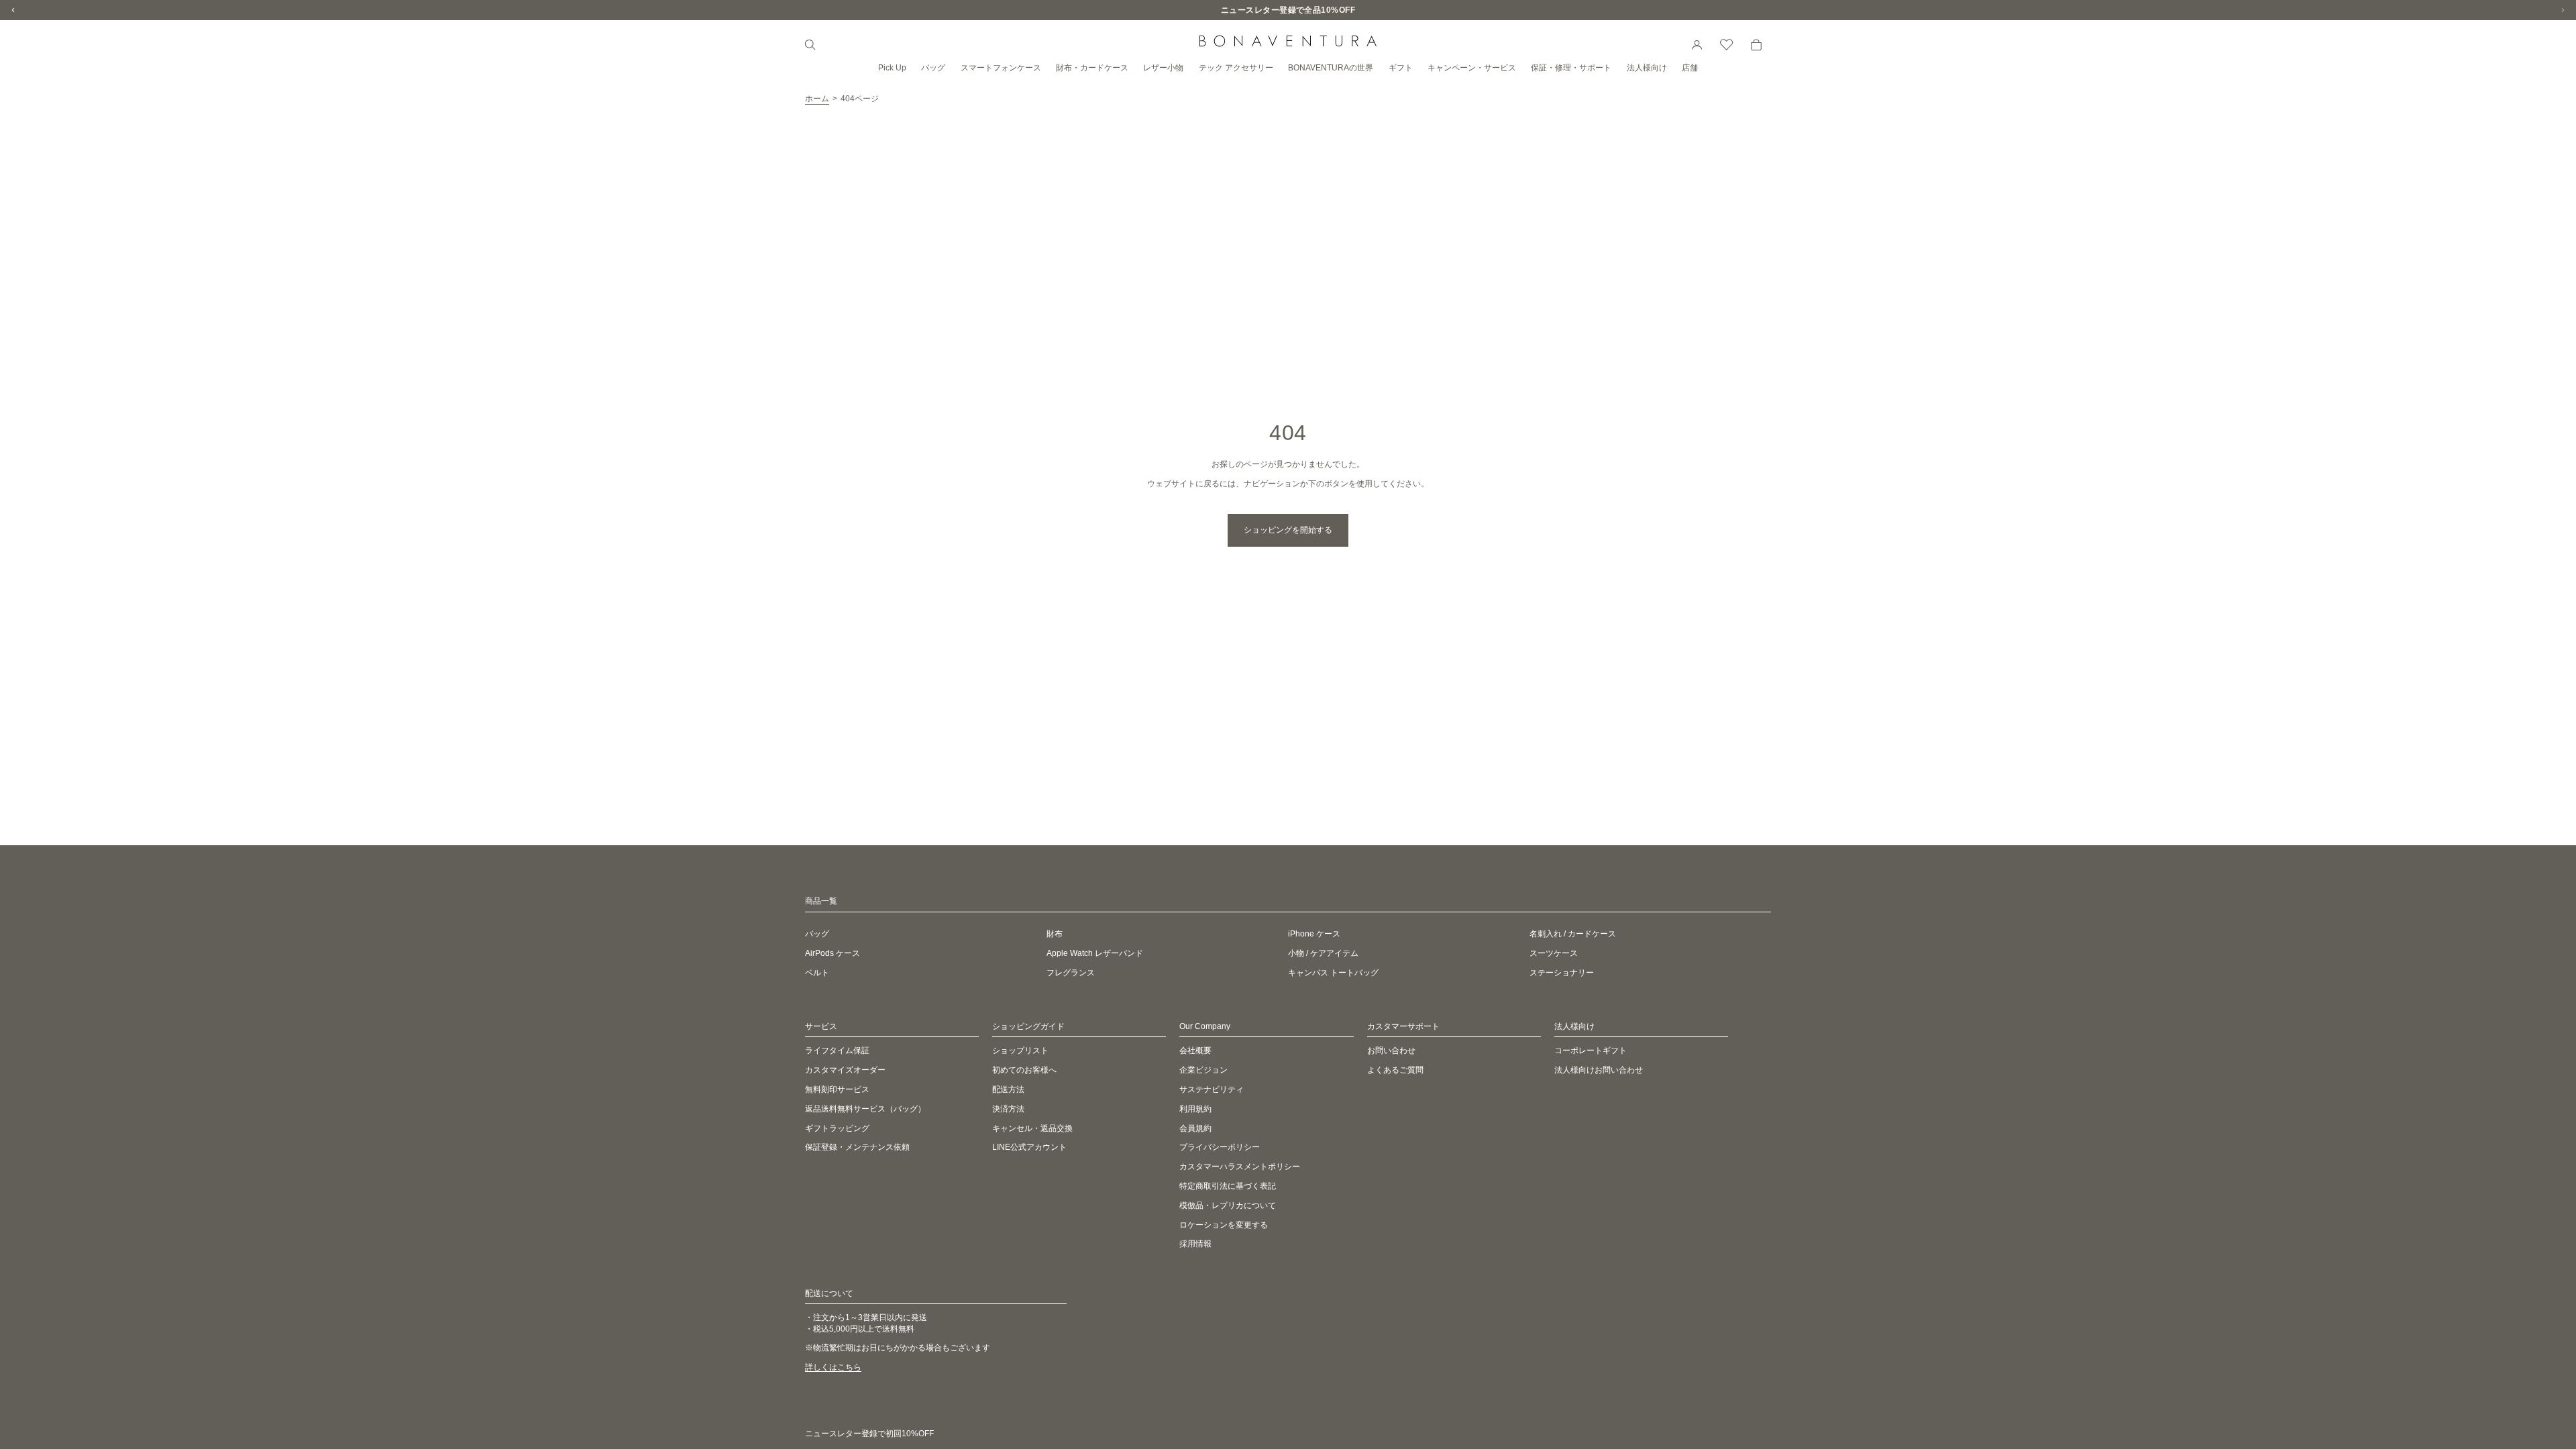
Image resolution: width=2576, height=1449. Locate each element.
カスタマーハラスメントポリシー (1240, 1167)
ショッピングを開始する (1288, 530)
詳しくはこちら (833, 1367)
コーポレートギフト (1591, 1051)
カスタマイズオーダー (845, 1070)
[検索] (810, 45)
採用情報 (1195, 1244)
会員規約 (1195, 1128)
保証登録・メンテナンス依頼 (857, 1148)
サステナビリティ (1212, 1089)
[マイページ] (1697, 45)
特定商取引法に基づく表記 (1228, 1186)
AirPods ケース (833, 953)
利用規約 (1195, 1109)
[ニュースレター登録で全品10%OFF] (1288, 10)
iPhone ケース (1314, 934)
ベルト (817, 973)
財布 (1055, 934)
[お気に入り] (1727, 45)
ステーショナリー (1562, 973)
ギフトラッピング (837, 1128)
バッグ (817, 934)
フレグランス (1071, 973)
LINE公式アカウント (1029, 1148)
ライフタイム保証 (837, 1051)
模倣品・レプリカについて (1228, 1205)
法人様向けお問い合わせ (1599, 1070)
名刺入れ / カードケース (1573, 934)
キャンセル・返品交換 (1032, 1128)
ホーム (817, 99)
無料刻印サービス (837, 1089)
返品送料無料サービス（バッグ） (865, 1109)
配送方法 (1008, 1089)
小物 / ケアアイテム (1323, 953)
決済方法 (1008, 1109)
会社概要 (1195, 1051)
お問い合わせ (1391, 1051)
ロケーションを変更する (1224, 1225)
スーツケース (1554, 953)
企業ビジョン (1203, 1070)
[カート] (1756, 45)
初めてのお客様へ (1024, 1070)
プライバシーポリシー (1220, 1148)
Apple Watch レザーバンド (1095, 953)
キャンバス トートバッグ (1333, 973)
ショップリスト (1020, 1051)
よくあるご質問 (1395, 1070)
